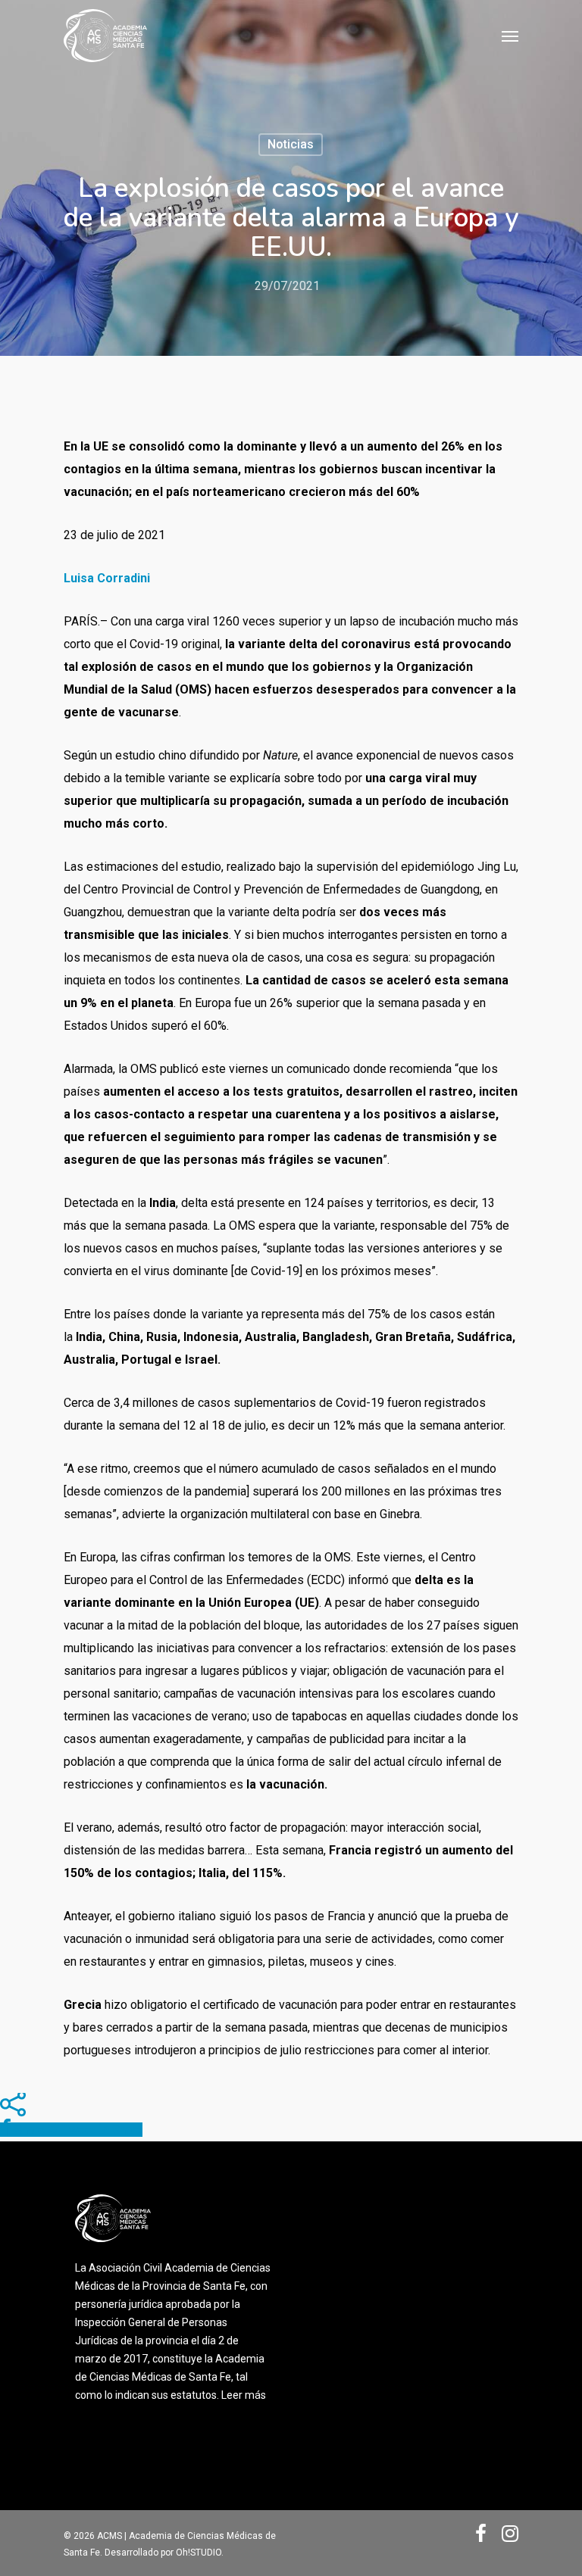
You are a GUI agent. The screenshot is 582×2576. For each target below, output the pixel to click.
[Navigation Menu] (510, 36)
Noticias (291, 144)
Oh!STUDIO (199, 2553)
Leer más (244, 2395)
